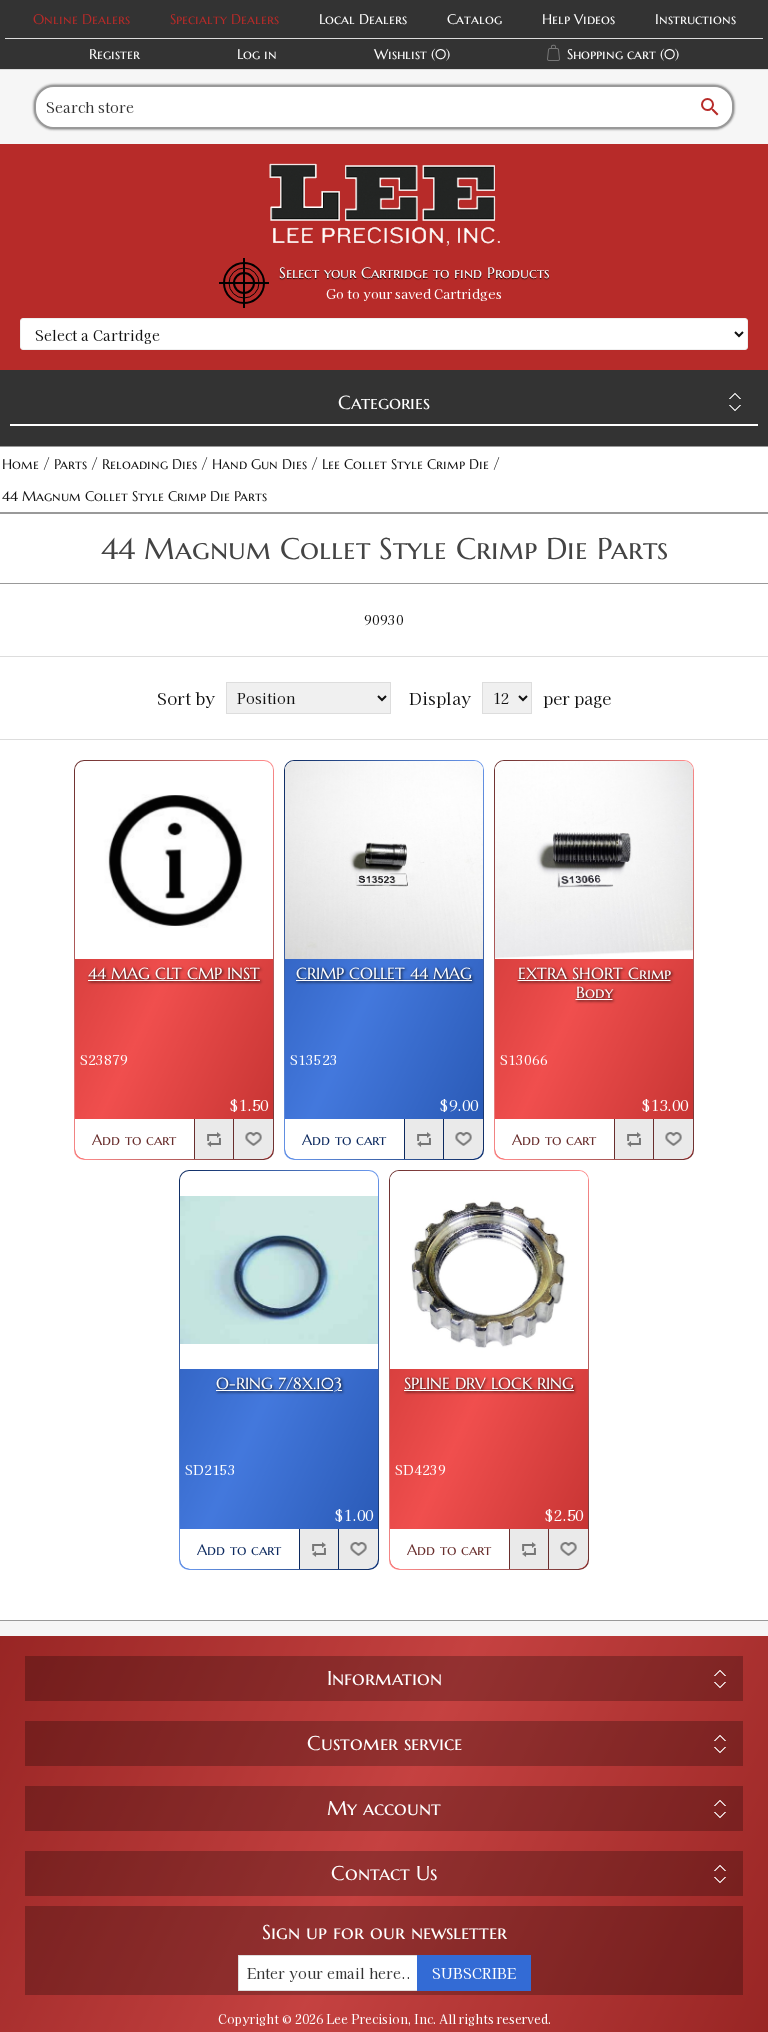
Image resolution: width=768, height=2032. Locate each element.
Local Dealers (363, 19)
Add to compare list (214, 1139)
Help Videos (578, 19)
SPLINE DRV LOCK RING (489, 1383)
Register (114, 54)
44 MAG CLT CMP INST (174, 973)
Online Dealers (81, 19)
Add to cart (134, 1139)
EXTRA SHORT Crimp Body (594, 983)
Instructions (695, 19)
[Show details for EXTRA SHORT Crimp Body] (594, 860)
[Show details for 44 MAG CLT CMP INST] (174, 860)
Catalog (474, 19)
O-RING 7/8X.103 (279, 1383)
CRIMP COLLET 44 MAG (384, 973)
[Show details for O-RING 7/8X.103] (279, 1270)
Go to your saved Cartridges (414, 293)
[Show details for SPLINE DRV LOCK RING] (489, 1270)
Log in (257, 54)
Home (20, 464)
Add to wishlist (253, 1139)
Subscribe (474, 1973)
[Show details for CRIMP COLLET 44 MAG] (384, 860)
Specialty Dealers (224, 19)
